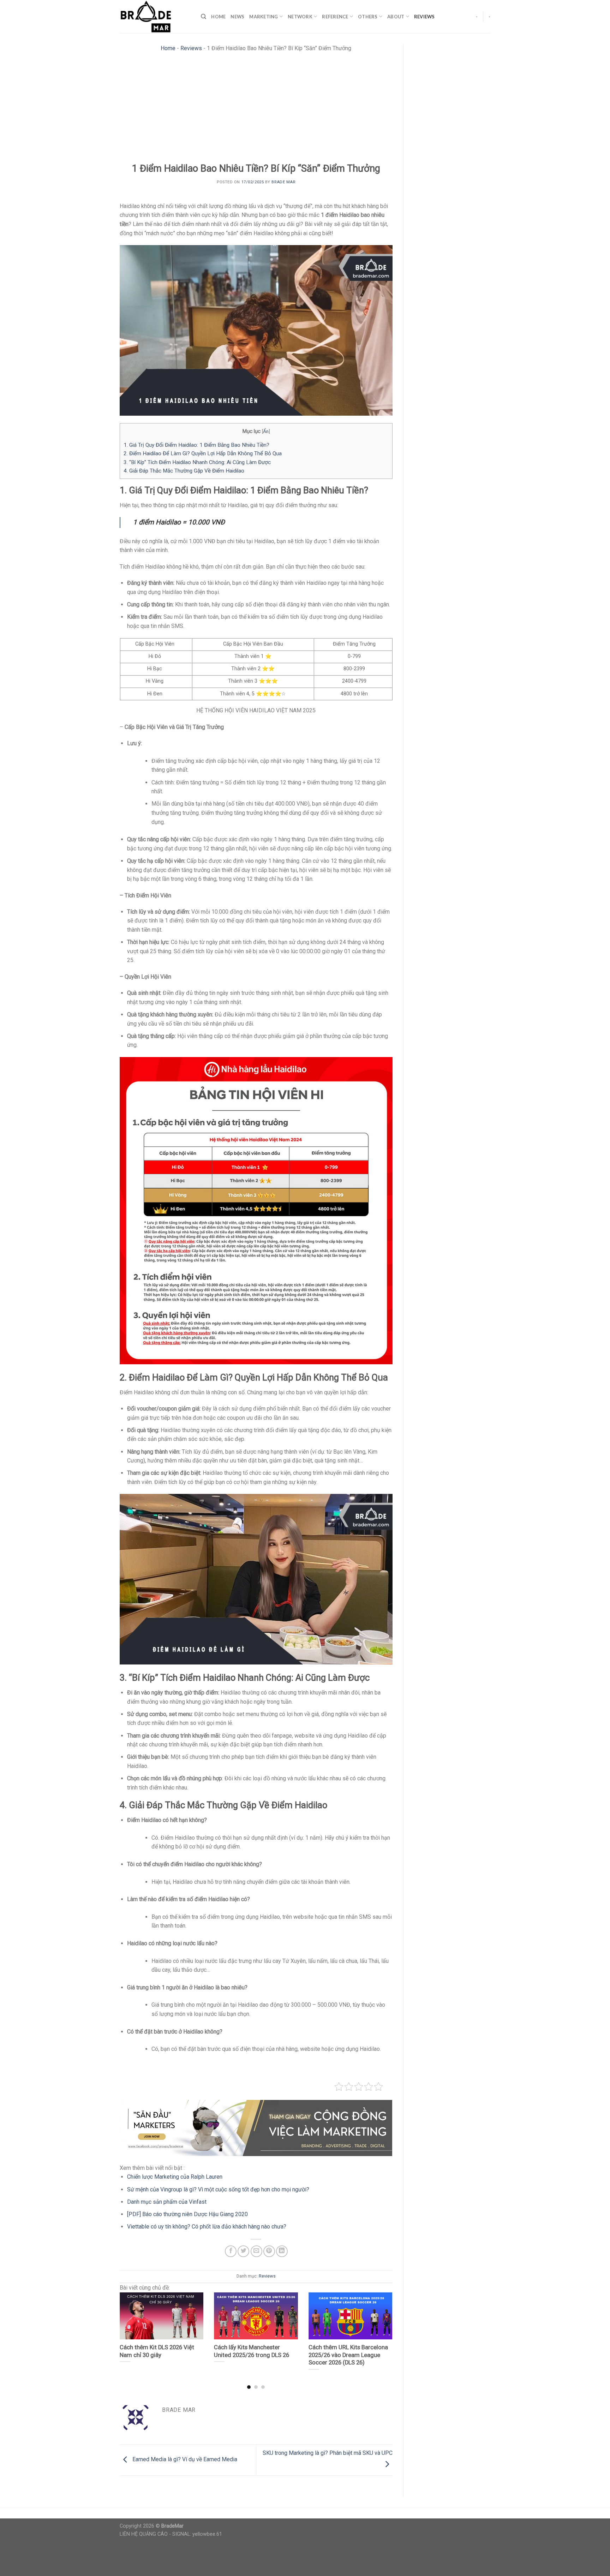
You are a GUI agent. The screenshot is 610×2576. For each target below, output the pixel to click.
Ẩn (266, 431)
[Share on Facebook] (231, 2251)
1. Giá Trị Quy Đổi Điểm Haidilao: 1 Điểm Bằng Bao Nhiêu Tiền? (196, 445)
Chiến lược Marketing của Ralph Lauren (175, 2177)
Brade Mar (283, 182)
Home (218, 17)
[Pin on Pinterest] (269, 2251)
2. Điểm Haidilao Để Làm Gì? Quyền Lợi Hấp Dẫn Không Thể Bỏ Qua (203, 453)
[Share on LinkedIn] (282, 2251)
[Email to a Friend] (256, 2251)
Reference (335, 17)
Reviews (424, 17)
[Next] (383, 2327)
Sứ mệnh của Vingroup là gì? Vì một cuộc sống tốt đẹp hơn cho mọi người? (218, 2189)
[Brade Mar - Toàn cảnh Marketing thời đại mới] (155, 17)
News (237, 17)
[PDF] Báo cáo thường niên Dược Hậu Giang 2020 (187, 2214)
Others (368, 17)
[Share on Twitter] (243, 2251)
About (396, 17)
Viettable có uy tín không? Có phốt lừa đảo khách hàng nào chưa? (207, 2227)
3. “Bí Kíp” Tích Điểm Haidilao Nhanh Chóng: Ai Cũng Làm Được (197, 462)
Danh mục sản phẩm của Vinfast (167, 2202)
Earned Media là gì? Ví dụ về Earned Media (184, 2460)
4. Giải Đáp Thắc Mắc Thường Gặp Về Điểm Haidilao (184, 471)
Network (300, 17)
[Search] (204, 17)
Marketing (264, 17)
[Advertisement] (256, 109)
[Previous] (129, 2327)
